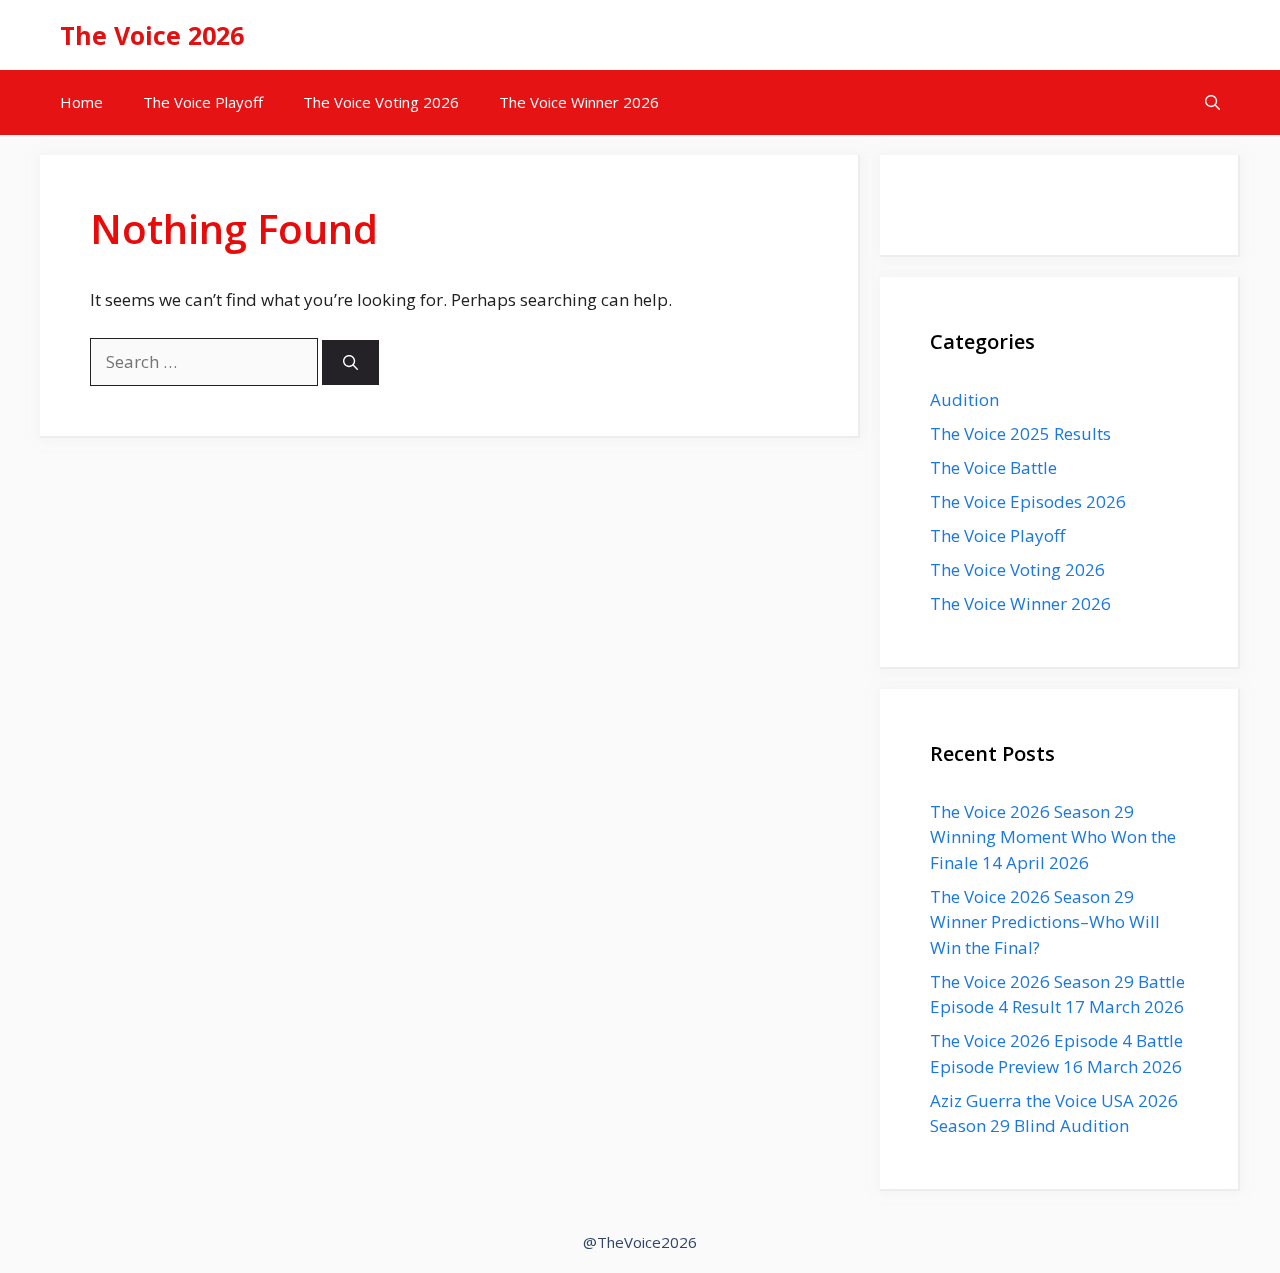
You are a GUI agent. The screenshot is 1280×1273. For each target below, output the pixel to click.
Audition (964, 399)
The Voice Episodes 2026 (1028, 501)
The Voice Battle (993, 467)
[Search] (350, 362)
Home (81, 102)
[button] (1212, 102)
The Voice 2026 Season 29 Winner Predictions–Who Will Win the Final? (1045, 922)
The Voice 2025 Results (1020, 433)
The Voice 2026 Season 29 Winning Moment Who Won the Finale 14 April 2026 (1053, 837)
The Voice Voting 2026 (381, 102)
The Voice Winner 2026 (579, 102)
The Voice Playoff (203, 102)
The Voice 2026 (152, 35)
